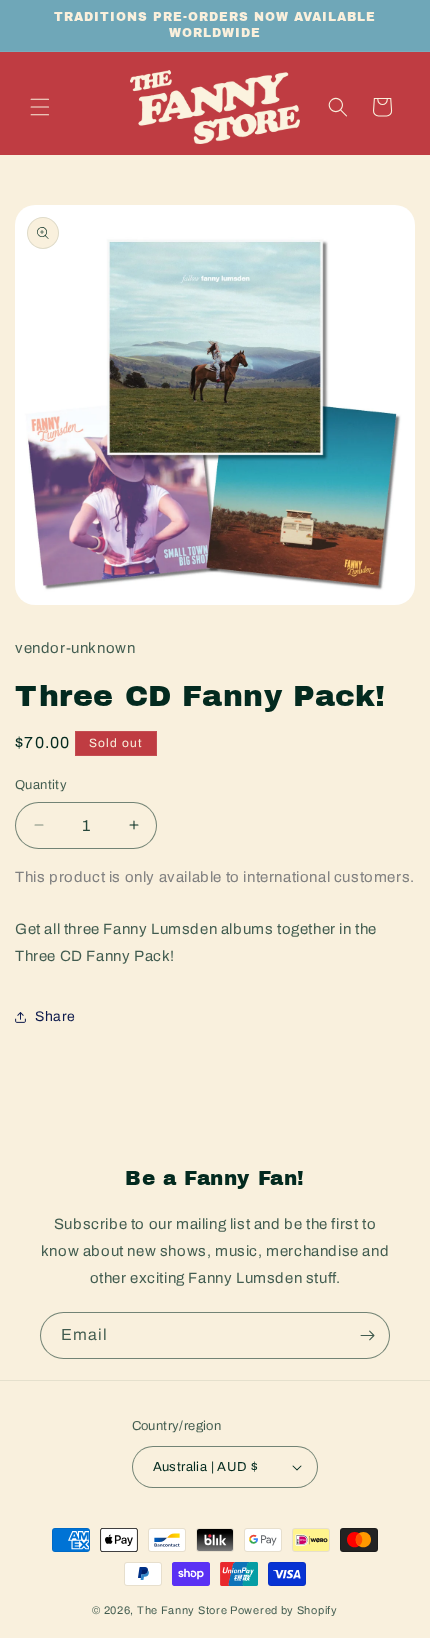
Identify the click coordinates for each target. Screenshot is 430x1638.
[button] (40, 107)
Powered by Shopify (284, 1610)
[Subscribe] (367, 1335)
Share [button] (55, 1016)
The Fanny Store (182, 1610)
